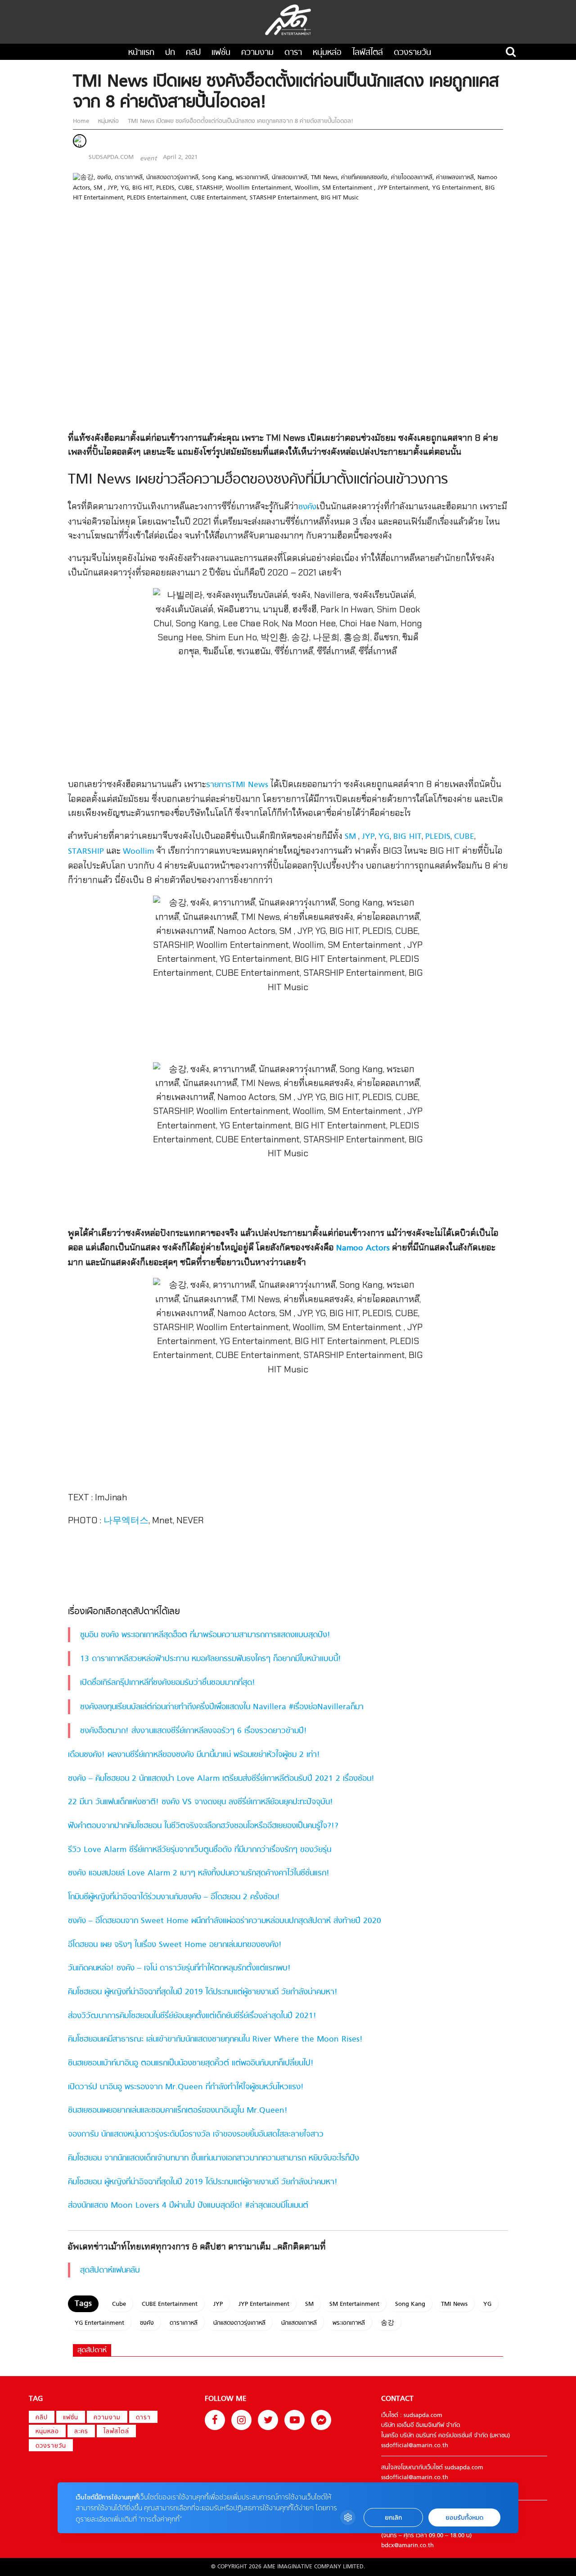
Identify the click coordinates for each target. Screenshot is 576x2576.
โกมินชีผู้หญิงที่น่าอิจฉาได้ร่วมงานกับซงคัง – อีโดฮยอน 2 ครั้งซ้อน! (174, 1897)
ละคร (81, 2432)
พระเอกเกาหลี (349, 2323)
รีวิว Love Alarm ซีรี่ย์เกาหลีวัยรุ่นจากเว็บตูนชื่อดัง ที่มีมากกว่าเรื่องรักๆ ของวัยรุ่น (200, 1850)
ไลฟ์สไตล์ (368, 53)
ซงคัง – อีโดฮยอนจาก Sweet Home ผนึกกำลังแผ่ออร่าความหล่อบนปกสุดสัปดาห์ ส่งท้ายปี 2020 (225, 1921)
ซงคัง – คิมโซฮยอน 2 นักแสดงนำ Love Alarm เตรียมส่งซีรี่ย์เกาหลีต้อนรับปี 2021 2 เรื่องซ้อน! (221, 1779)
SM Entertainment (354, 2304)
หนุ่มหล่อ (327, 53)
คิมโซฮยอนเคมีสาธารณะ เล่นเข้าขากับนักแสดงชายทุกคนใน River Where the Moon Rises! (215, 2040)
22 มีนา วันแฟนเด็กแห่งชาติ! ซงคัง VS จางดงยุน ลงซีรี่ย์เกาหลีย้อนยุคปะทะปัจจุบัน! (200, 1802)
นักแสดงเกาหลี (299, 2323)
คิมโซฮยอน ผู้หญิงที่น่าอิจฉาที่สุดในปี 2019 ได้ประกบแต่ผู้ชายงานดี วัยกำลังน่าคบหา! (203, 1992)
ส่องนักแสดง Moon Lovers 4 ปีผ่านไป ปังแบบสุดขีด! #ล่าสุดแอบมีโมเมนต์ (188, 2206)
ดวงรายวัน (412, 53)
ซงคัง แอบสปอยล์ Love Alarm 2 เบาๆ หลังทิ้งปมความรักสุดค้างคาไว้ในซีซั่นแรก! (199, 1873)
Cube (119, 2304)
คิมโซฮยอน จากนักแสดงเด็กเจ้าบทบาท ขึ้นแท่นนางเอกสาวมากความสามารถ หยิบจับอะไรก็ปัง (214, 2158)
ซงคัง (307, 507)
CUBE (464, 837)
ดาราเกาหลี (184, 2323)
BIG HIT (407, 837)
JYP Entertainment (264, 2304)
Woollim (138, 852)
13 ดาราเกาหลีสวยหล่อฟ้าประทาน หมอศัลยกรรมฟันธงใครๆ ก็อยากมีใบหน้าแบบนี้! (211, 1659)
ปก (170, 53)
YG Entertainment (99, 2323)
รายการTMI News (237, 785)
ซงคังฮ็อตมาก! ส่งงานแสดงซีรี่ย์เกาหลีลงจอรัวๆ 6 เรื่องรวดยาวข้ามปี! (193, 1731)
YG (384, 837)
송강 (387, 2323)
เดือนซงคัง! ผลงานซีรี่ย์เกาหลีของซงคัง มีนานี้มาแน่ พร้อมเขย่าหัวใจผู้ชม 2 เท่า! (194, 1755)
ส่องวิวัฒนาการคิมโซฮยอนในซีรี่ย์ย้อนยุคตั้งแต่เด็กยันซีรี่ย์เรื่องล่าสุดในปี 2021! (192, 2016)
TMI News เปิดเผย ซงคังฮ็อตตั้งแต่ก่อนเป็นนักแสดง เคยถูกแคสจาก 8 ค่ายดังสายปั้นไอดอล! (240, 121)
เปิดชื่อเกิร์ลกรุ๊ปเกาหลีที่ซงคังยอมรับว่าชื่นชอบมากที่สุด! (168, 1683)
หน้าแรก (141, 53)
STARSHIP (86, 852)
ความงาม (257, 53)
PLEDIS (438, 837)
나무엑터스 (126, 1521)
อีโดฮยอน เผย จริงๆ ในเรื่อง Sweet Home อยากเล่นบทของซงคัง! (175, 1945)
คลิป (193, 53)
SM (350, 837)
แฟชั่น (221, 53)
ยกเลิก (393, 2518)
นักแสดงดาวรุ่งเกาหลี (239, 2323)
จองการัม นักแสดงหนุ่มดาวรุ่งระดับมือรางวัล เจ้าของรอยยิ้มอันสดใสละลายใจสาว (196, 2135)
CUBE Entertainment (170, 2304)
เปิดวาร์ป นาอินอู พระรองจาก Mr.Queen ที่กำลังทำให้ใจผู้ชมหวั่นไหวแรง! (186, 2087)
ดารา (293, 53)
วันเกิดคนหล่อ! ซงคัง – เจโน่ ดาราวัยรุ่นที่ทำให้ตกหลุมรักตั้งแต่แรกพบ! (179, 1968)
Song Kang (410, 2304)
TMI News (454, 2304)
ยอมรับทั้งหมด (464, 2518)
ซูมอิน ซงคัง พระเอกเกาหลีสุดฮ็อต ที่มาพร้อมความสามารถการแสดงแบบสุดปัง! (205, 1635)
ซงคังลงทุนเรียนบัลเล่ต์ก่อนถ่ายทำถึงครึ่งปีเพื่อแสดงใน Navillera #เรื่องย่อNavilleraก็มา (222, 1707)
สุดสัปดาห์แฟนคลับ (110, 2270)
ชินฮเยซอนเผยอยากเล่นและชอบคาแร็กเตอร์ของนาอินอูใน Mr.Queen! (178, 2111)
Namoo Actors (363, 1248)
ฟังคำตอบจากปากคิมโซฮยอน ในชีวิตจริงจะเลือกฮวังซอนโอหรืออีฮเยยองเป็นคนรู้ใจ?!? (203, 1826)
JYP (368, 837)
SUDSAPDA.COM (111, 157)
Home (82, 121)
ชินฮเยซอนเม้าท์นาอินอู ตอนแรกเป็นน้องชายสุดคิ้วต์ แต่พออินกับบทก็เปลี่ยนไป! (191, 2063)
